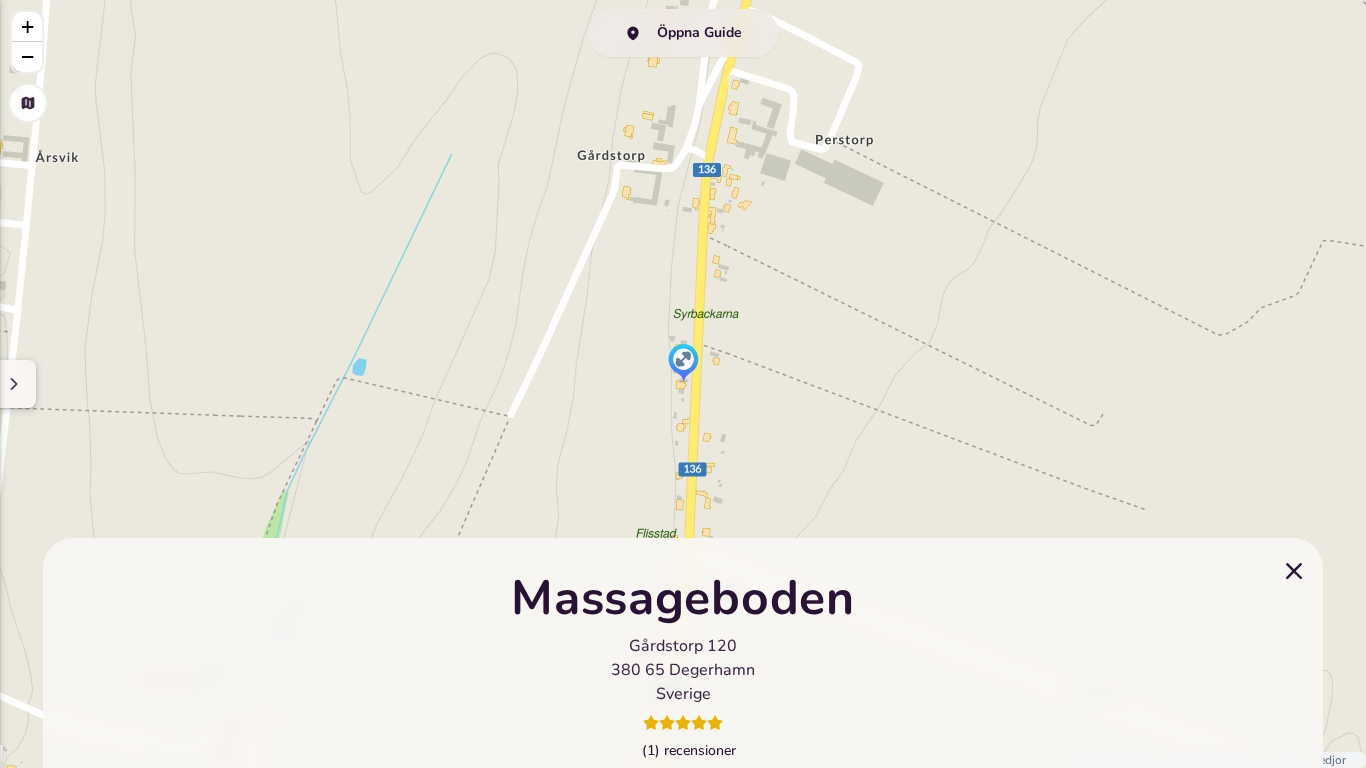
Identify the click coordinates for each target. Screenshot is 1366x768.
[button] (683, 364)
